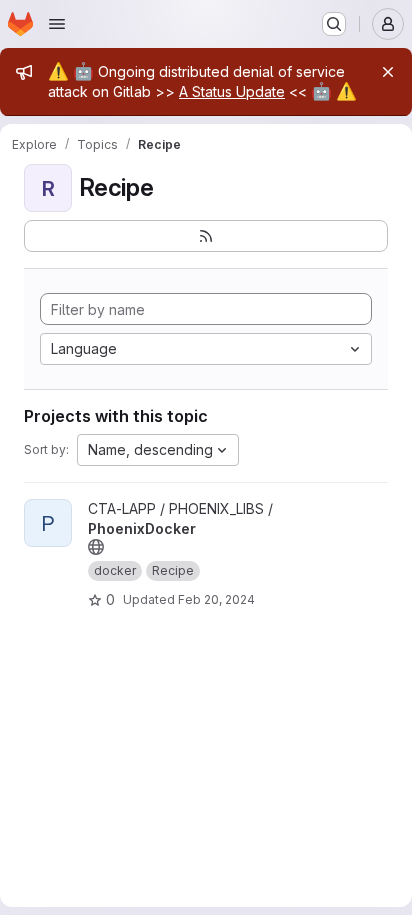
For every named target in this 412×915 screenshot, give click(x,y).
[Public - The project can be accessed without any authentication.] (96, 547)
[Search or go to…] (334, 24)
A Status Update (232, 91)
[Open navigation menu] (57, 24)
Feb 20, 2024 (216, 599)
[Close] (388, 72)
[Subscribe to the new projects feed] (206, 236)
